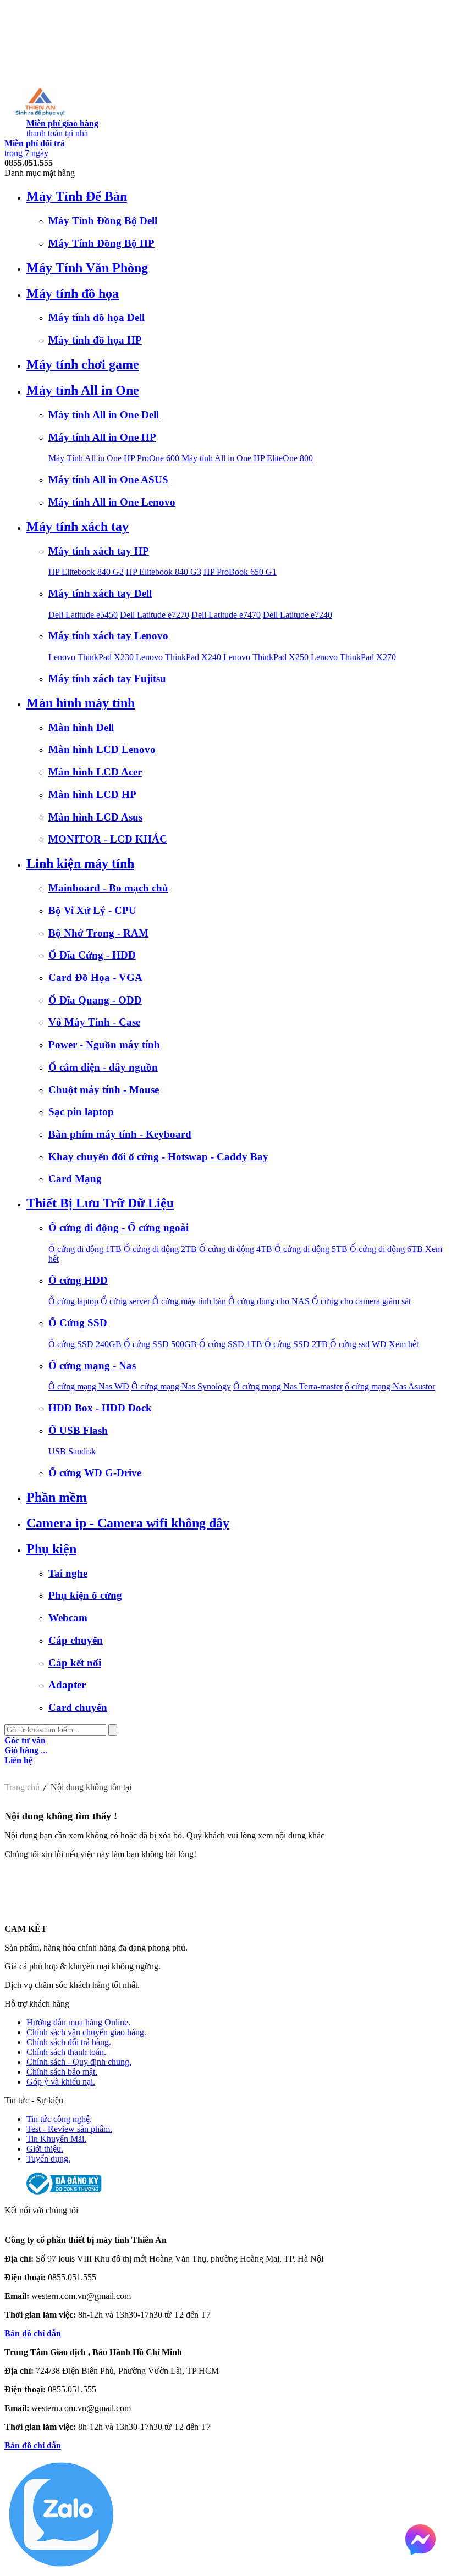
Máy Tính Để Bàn (77, 196)
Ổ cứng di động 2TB (160, 1249)
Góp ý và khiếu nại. (61, 2082)
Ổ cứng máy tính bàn (189, 1301)
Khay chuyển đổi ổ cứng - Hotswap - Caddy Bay (158, 1157)
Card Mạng (75, 1179)
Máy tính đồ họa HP (95, 340)
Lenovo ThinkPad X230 (91, 657)
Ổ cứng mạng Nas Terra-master (288, 1386)
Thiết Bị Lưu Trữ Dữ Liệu (100, 1203)
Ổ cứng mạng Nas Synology (181, 1386)
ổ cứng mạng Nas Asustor (390, 1386)
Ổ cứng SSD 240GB (85, 1344)
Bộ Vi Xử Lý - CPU (92, 910)
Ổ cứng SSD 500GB (160, 1344)
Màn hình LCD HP (92, 794)
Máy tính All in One (83, 390)
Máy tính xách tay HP (99, 551)
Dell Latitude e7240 (298, 615)
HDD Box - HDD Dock (100, 1408)
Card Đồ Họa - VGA (95, 977)
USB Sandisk (72, 1451)
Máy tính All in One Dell (104, 415)
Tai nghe (68, 1573)
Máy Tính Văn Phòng (87, 268)
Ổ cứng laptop (73, 1301)
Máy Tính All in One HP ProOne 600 (114, 458)
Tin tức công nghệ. (59, 2119)
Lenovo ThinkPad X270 (353, 657)
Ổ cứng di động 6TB (386, 1249)
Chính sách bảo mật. (62, 2072)
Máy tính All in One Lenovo (112, 502)
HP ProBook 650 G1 (240, 572)
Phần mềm (57, 1497)
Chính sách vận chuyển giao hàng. (86, 2032)
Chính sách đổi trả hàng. (69, 2042)
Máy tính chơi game (83, 364)
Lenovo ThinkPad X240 (178, 657)
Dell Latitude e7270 (155, 615)
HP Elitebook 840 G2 (86, 572)
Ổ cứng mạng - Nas (92, 1365)
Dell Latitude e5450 (83, 615)
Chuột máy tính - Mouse (104, 1090)
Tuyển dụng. (48, 2159)
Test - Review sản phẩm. (69, 2129)
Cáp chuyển (76, 1640)
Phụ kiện (51, 1549)
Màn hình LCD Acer (95, 772)
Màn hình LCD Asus (95, 817)
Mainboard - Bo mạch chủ (108, 888)
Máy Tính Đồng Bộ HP (101, 243)
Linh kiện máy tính (80, 863)
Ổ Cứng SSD (78, 1323)
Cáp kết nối (75, 1663)
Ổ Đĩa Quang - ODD (95, 1000)
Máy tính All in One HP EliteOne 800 (247, 458)
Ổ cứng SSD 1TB (231, 1344)
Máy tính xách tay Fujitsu (107, 678)
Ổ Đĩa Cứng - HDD (92, 955)
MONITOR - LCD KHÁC (108, 839)
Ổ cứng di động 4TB (236, 1249)
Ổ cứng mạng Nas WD (89, 1386)
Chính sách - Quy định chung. (79, 2062)
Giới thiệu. (45, 2149)
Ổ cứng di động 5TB (311, 1249)
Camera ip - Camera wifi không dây (128, 1523)
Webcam (68, 1618)
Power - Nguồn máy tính (104, 1045)
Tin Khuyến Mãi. (56, 2139)
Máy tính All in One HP (102, 437)
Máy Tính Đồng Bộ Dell (103, 221)
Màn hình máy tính (81, 703)
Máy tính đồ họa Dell (97, 317)
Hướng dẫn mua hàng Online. (78, 2022)
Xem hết (404, 1344)
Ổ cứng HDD (78, 1280)
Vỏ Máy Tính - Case (94, 1022)
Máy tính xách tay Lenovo (108, 636)
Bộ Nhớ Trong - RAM (98, 933)
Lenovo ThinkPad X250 (266, 657)
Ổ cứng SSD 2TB (296, 1344)
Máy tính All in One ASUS (108, 480)
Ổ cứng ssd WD (358, 1344)
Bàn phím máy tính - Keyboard (120, 1134)
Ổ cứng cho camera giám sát (361, 1301)
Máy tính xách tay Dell (100, 593)
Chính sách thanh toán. (66, 2052)
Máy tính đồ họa (73, 293)
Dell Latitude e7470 (226, 615)
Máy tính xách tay (78, 527)
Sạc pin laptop (81, 1112)
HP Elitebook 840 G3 (164, 572)
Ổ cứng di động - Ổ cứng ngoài (119, 1228)
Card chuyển (78, 1707)
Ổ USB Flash (78, 1430)
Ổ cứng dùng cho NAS (269, 1301)
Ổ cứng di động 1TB (85, 1249)
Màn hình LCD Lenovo (102, 749)
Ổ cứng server (125, 1301)
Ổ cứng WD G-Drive (95, 1473)
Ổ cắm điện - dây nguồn (103, 1067)
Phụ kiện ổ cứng (85, 1595)
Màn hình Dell (81, 727)
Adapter (67, 1685)
